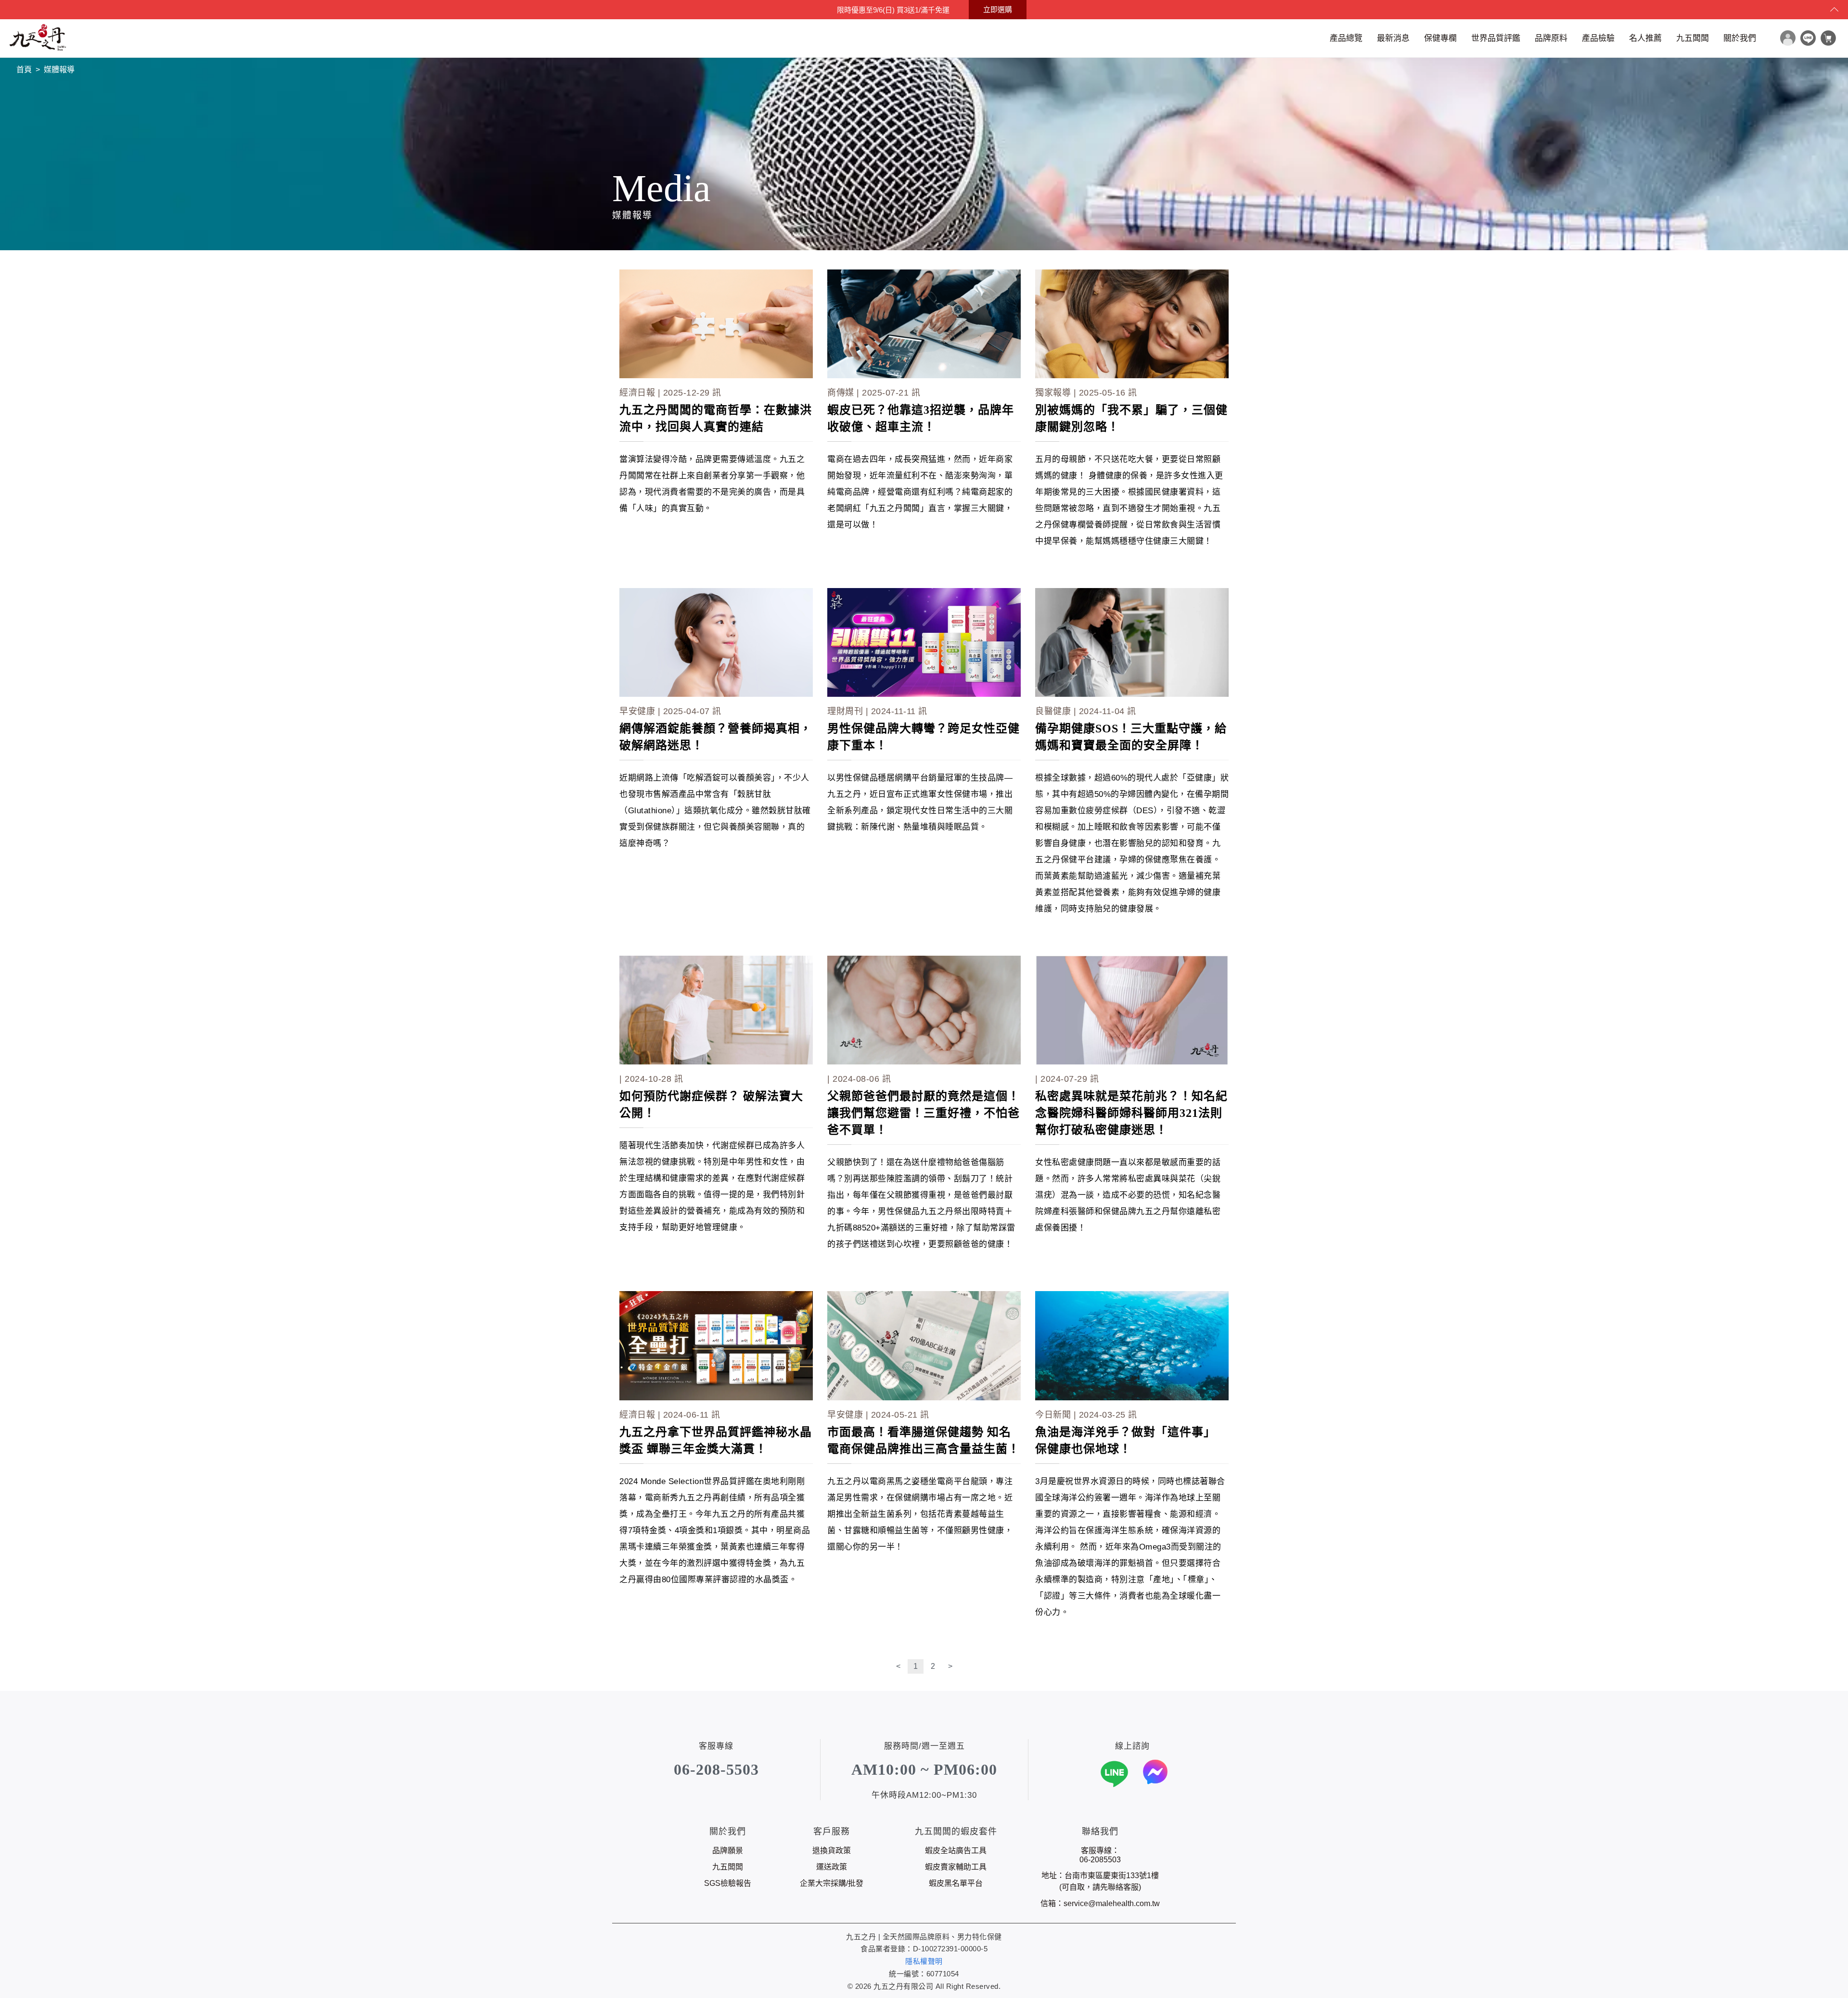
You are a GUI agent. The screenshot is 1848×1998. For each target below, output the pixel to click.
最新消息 (1393, 38)
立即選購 (998, 9)
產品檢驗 (1598, 38)
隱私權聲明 (924, 1961)
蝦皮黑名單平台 (956, 1883)
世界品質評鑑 (1496, 38)
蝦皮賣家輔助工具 (956, 1867)
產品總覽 (1346, 38)
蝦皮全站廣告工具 (956, 1851)
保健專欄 (1440, 38)
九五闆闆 (1693, 38)
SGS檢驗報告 (728, 1883)
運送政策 (832, 1867)
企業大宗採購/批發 (832, 1883)
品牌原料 (1551, 38)
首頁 (24, 70)
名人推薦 (1645, 38)
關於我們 (1740, 38)
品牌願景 (728, 1851)
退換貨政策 (832, 1851)
